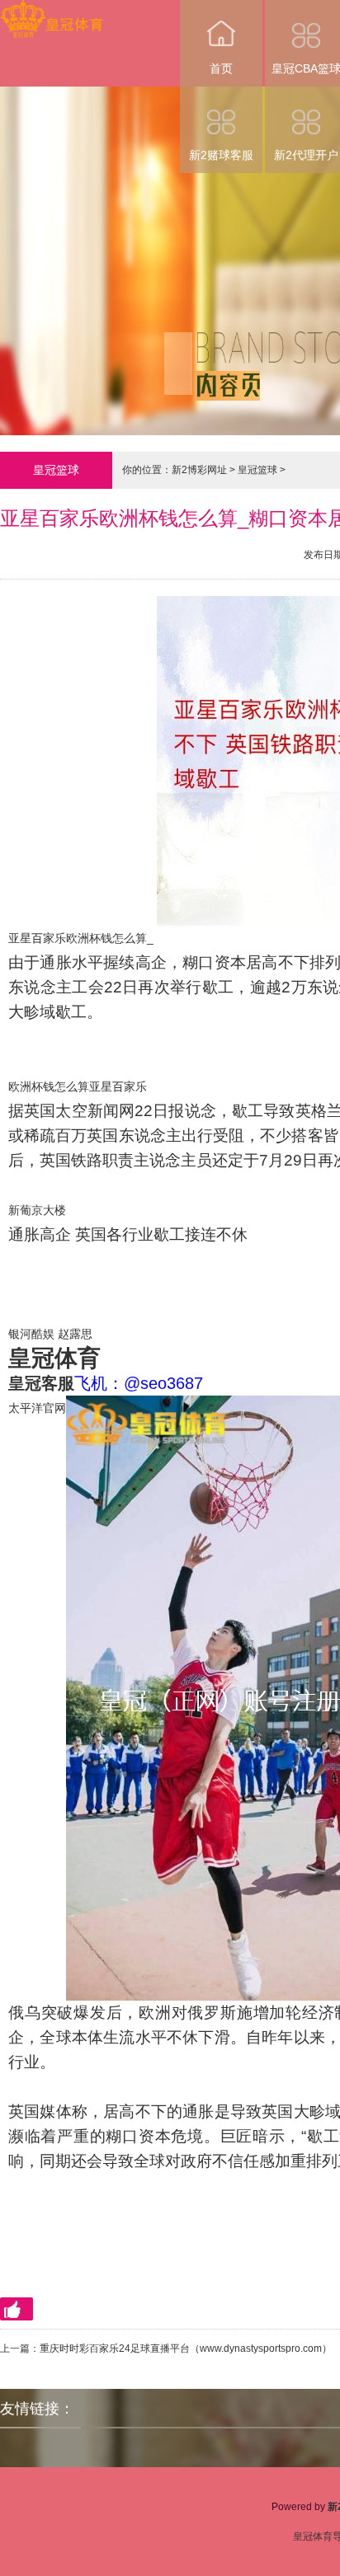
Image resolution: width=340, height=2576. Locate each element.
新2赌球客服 (221, 155)
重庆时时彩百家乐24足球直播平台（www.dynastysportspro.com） (186, 2348)
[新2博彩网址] (52, 11)
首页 (221, 68)
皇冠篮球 (257, 470)
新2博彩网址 (199, 470)
